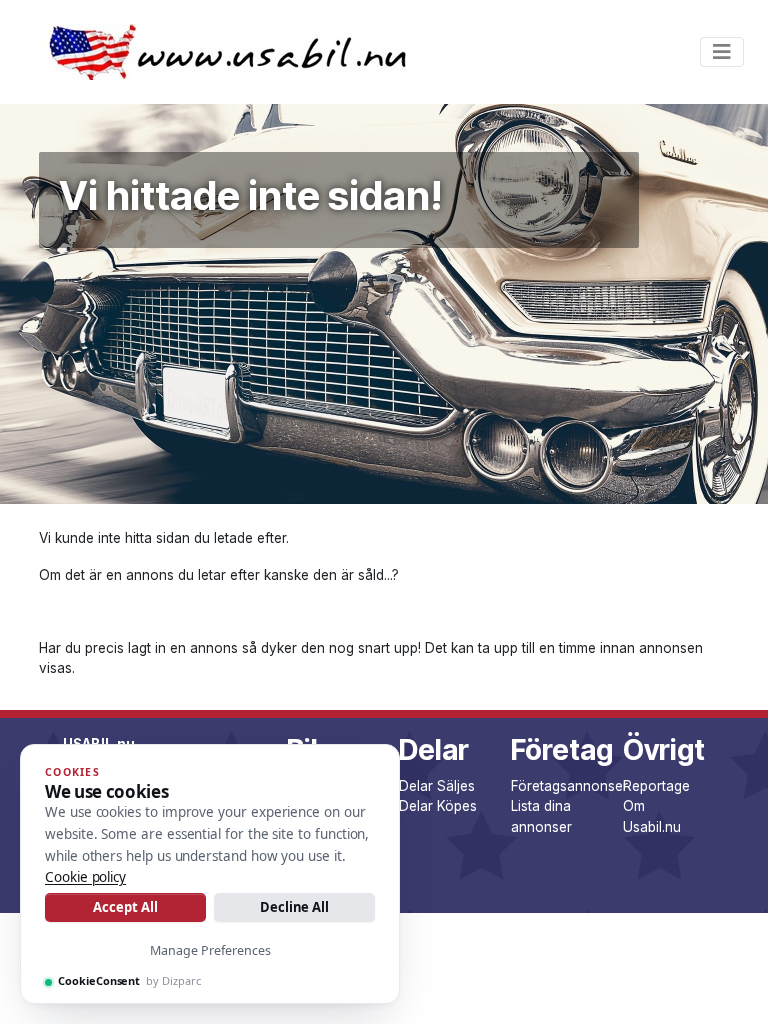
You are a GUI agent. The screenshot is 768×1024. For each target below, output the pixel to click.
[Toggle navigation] (722, 52)
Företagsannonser (569, 786)
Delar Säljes (437, 786)
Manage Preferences (210, 950)
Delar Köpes (438, 806)
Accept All (125, 907)
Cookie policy (85, 877)
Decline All (294, 907)
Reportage (656, 786)
